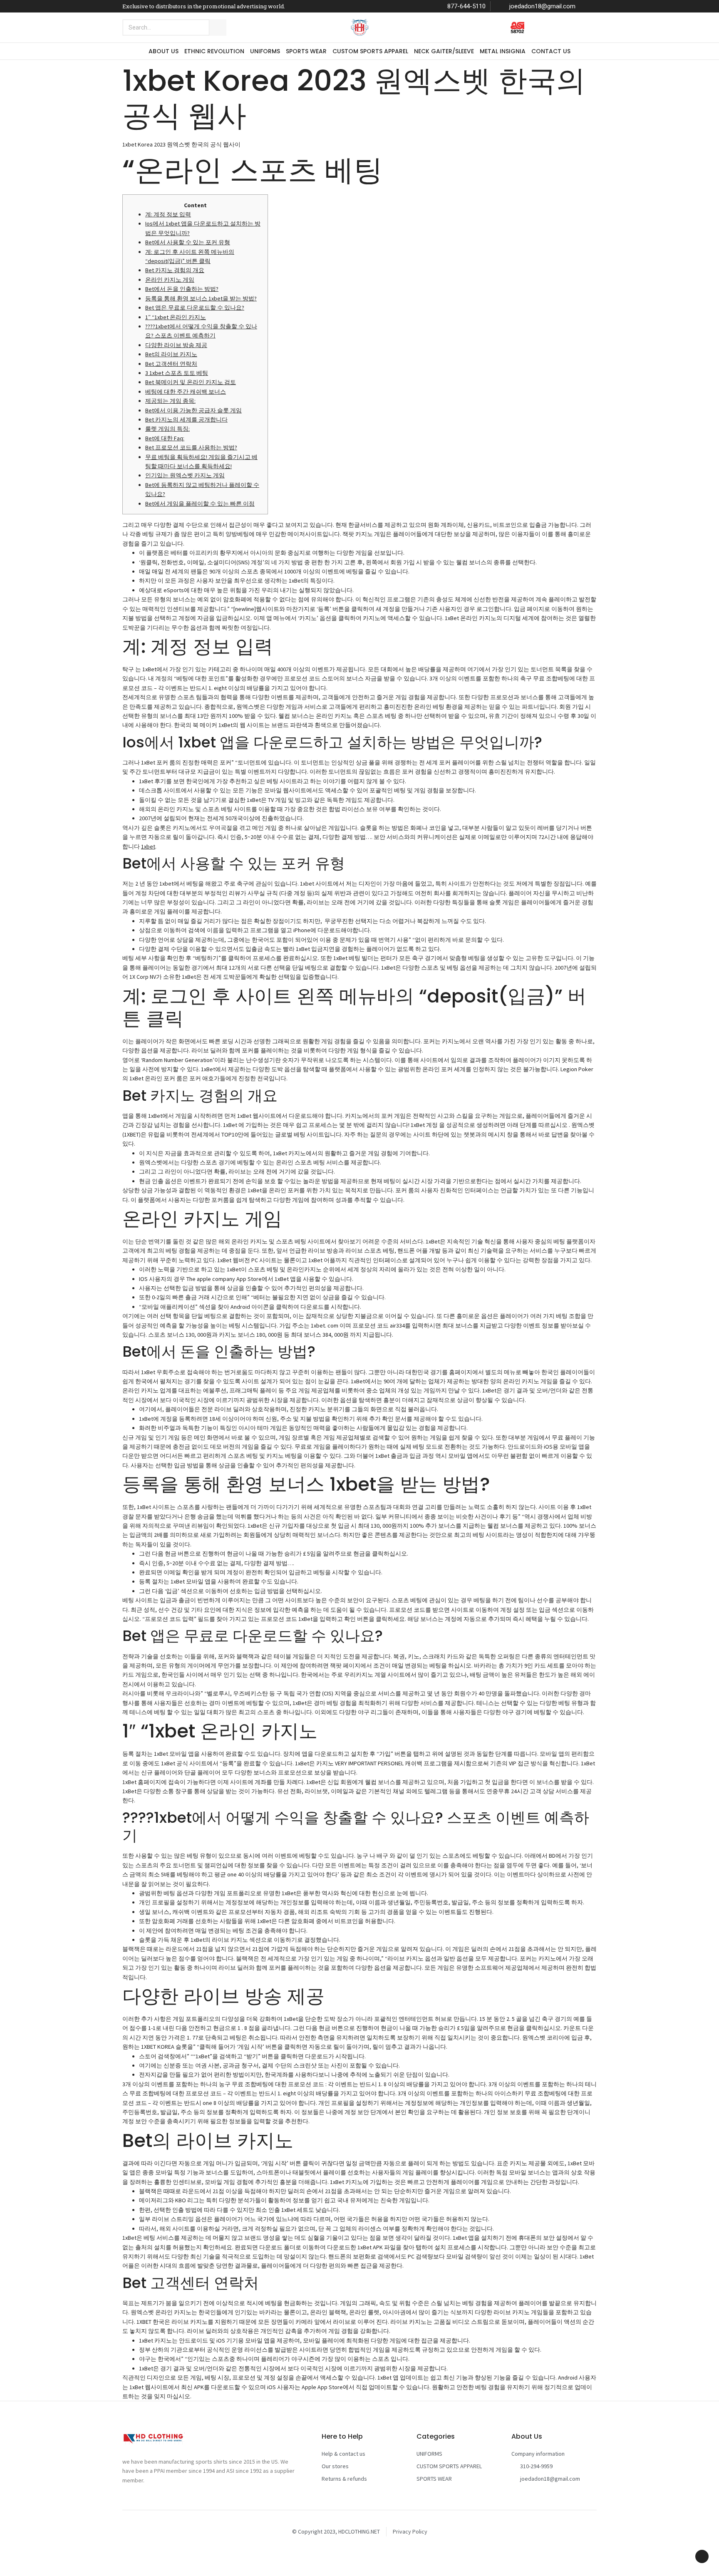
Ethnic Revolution (214, 51)
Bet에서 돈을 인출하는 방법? (182, 289)
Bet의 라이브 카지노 (171, 354)
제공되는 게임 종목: (170, 401)
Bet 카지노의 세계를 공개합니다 (186, 419)
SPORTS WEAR (306, 51)
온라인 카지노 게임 (170, 280)
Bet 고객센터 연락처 (171, 364)
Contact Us (551, 51)
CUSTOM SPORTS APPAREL (370, 51)
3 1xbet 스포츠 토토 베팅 (177, 373)
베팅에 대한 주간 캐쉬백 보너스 (186, 392)
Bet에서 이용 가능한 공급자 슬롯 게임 (193, 410)
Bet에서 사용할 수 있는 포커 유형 (188, 242)
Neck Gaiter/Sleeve (444, 51)
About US (164, 51)
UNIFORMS (265, 51)
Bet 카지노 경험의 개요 (175, 270)
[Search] (218, 27)
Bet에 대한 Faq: (165, 438)
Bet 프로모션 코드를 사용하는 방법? (191, 447)
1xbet (148, 846)
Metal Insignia (503, 51)
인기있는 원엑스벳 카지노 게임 (185, 475)
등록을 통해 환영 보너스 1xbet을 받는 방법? (201, 298)
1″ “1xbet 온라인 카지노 (176, 317)
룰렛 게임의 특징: (167, 429)
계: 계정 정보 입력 (168, 214)
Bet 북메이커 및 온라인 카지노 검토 (191, 382)
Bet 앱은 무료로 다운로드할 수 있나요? (195, 308)
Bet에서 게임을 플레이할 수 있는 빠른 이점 (200, 504)
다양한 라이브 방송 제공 (176, 345)
